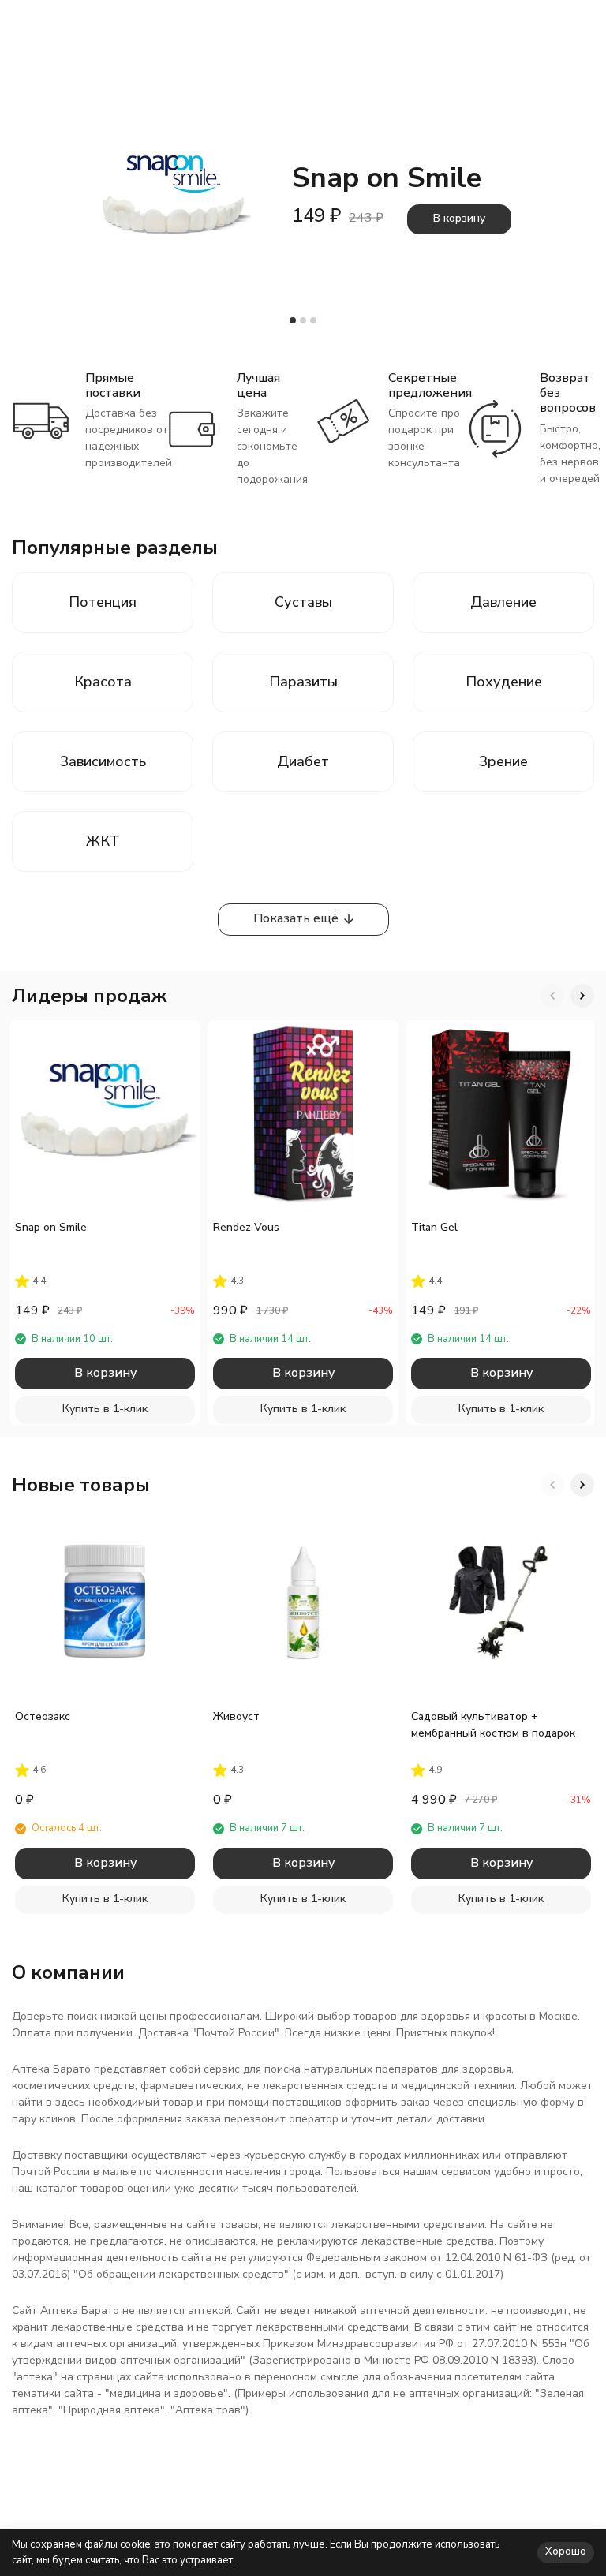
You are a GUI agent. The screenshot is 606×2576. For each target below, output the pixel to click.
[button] (293, 320)
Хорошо (566, 2552)
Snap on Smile (51, 1227)
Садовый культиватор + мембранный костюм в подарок (493, 1725)
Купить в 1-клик (105, 1409)
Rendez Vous (246, 1227)
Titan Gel (434, 1227)
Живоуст (236, 1716)
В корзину (459, 218)
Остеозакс (43, 1716)
